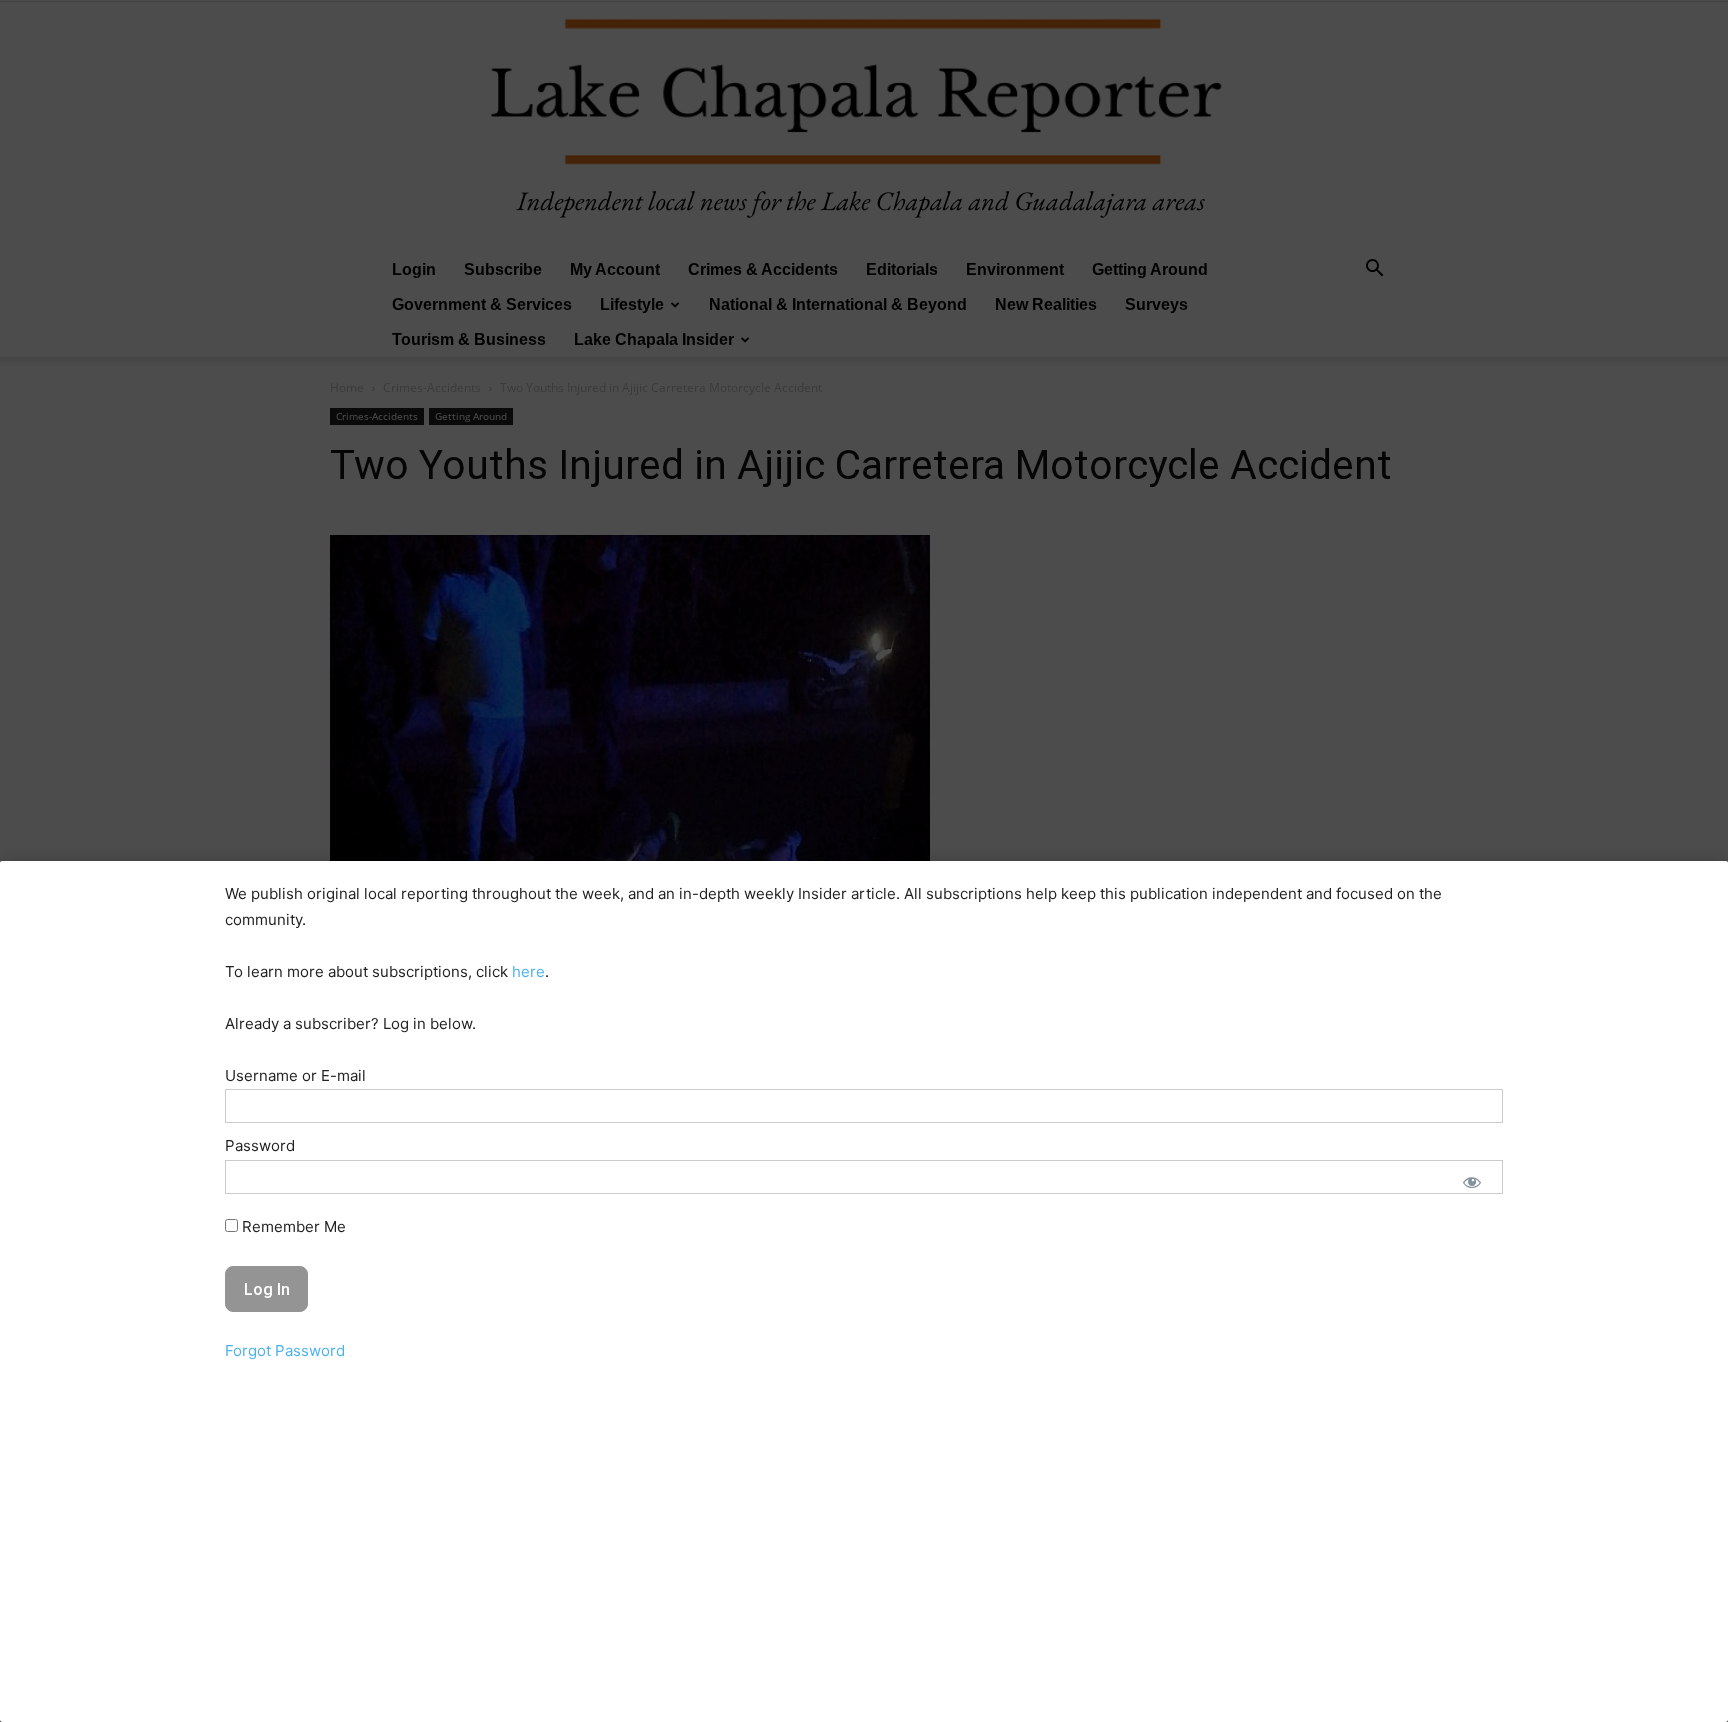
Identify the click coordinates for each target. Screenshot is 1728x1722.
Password (260, 1145)
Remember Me (292, 1226)
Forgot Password (285, 1350)
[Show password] (1472, 1182)
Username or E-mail (295, 1075)
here (528, 971)
